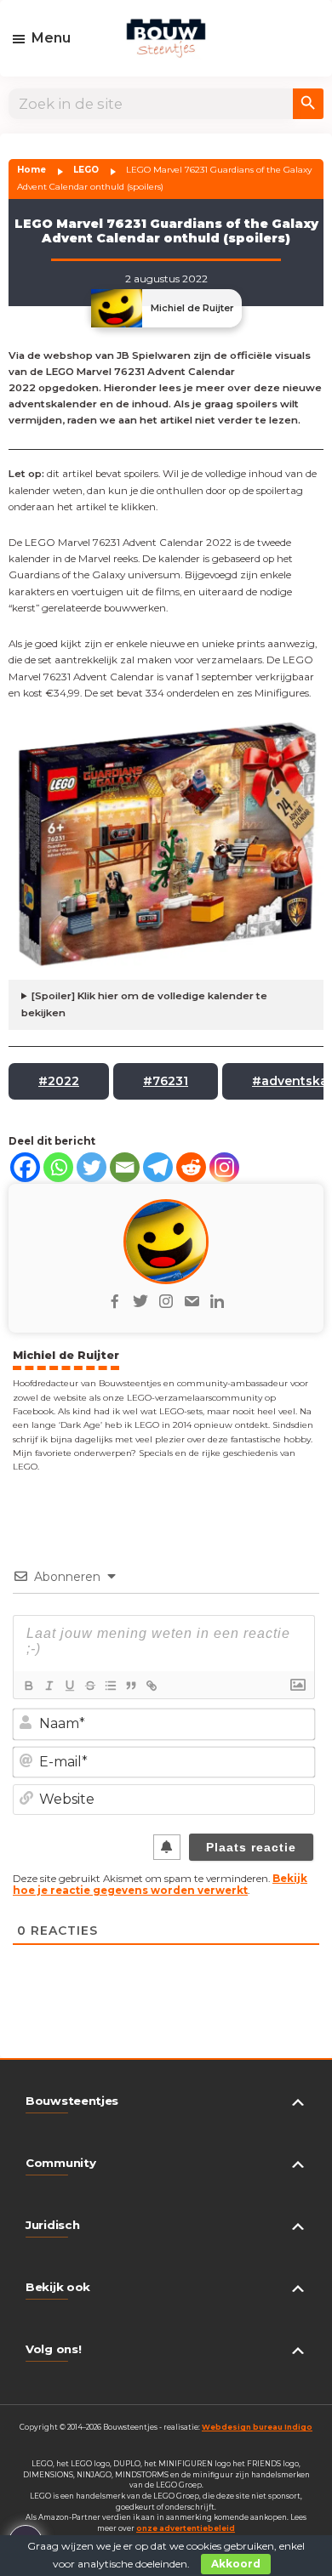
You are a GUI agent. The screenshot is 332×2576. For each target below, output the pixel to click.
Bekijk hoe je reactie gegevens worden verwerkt (160, 1885)
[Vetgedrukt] (28, 1686)
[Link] (151, 1686)
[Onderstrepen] (69, 1686)
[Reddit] (191, 1167)
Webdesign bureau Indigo (257, 2427)
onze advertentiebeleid (186, 2528)
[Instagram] (224, 1167)
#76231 (166, 1081)
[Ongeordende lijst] (110, 1686)
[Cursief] (49, 1686)
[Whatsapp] (58, 1167)
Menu (51, 38)
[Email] (125, 1167)
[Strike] (89, 1686)
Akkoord (236, 2564)
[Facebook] (25, 1167)
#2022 (59, 1081)
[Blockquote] (130, 1686)
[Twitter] (92, 1167)
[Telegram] (158, 1167)
